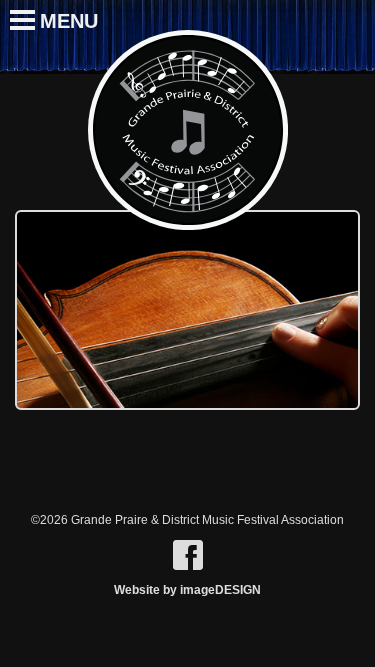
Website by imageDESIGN (187, 590)
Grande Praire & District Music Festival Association (188, 130)
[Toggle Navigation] (12, 10)
